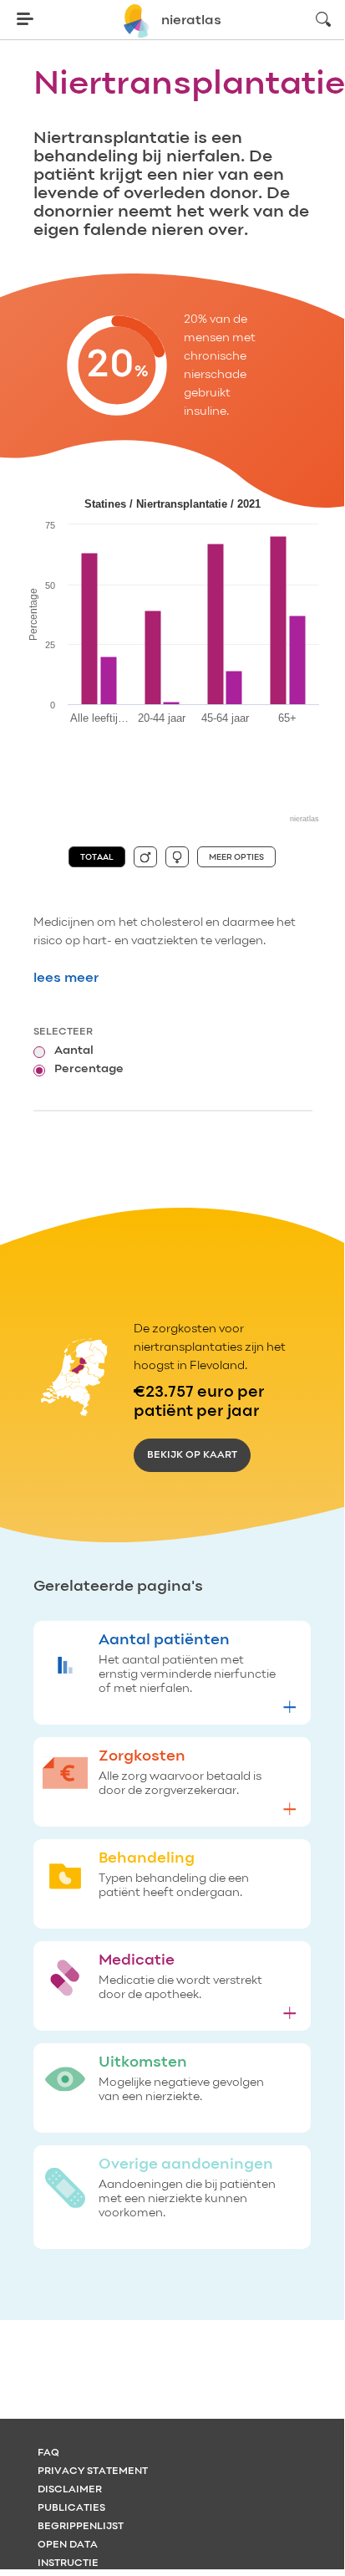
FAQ (48, 2453)
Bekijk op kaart (192, 1455)
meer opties (236, 857)
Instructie (68, 2563)
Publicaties (71, 2508)
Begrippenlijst (81, 2527)
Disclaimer (70, 2490)
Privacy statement (93, 2471)
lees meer (66, 979)
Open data (68, 2545)
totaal (97, 857)
